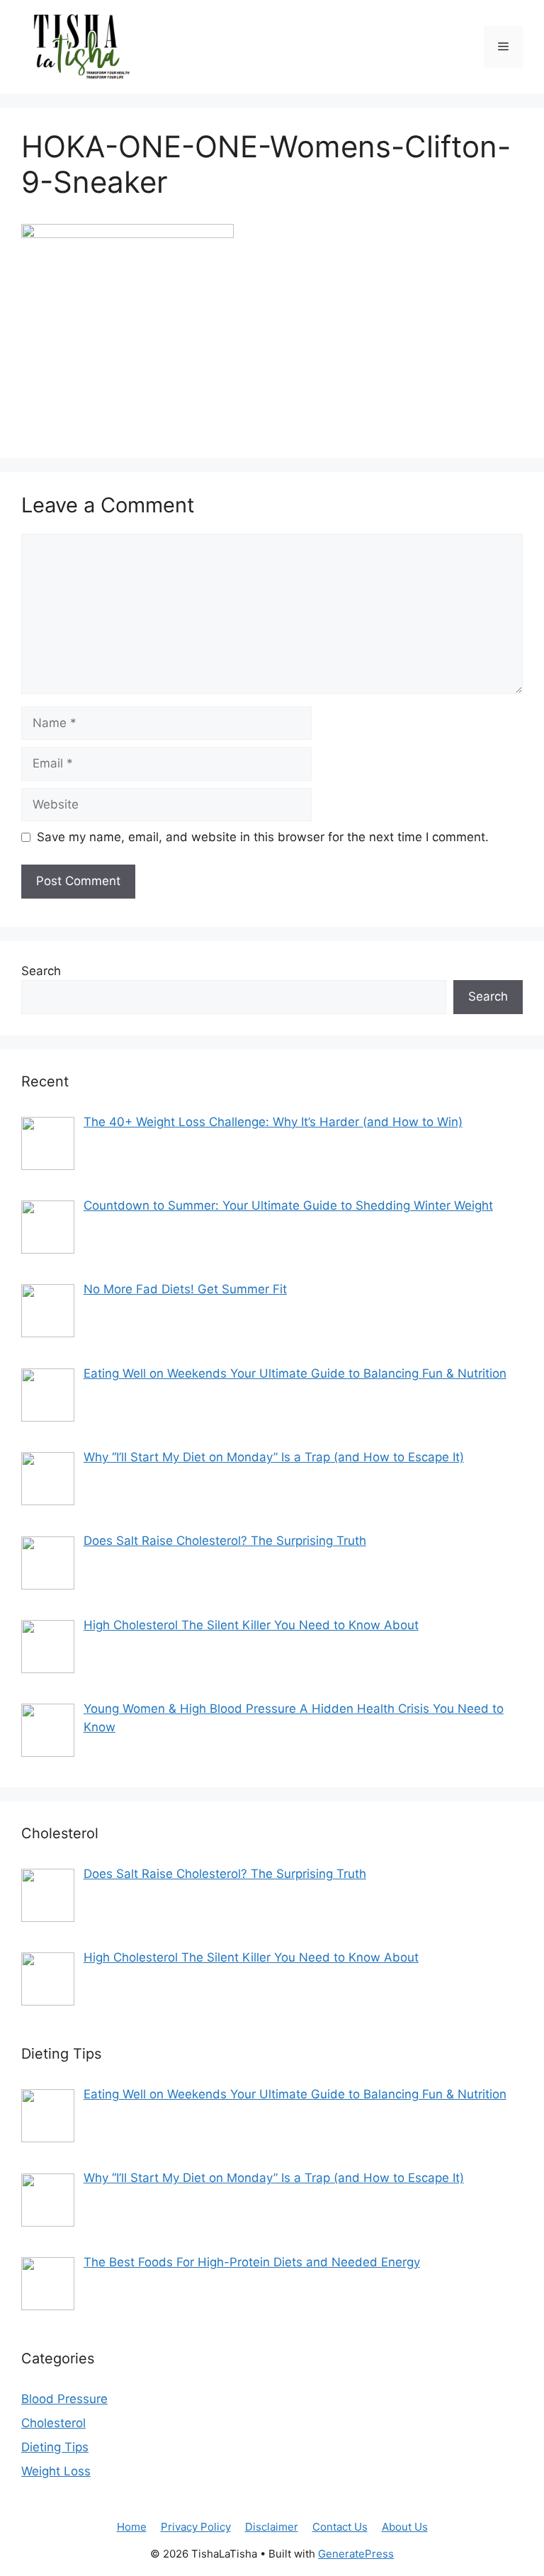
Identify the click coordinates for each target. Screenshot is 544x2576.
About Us (405, 2527)
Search (41, 971)
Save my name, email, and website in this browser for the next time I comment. (263, 837)
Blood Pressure (64, 2399)
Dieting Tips (55, 2447)
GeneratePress (356, 2554)
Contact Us (340, 2527)
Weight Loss (56, 2471)
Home (132, 2527)
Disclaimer (272, 2527)
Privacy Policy (196, 2527)
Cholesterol (53, 2423)
